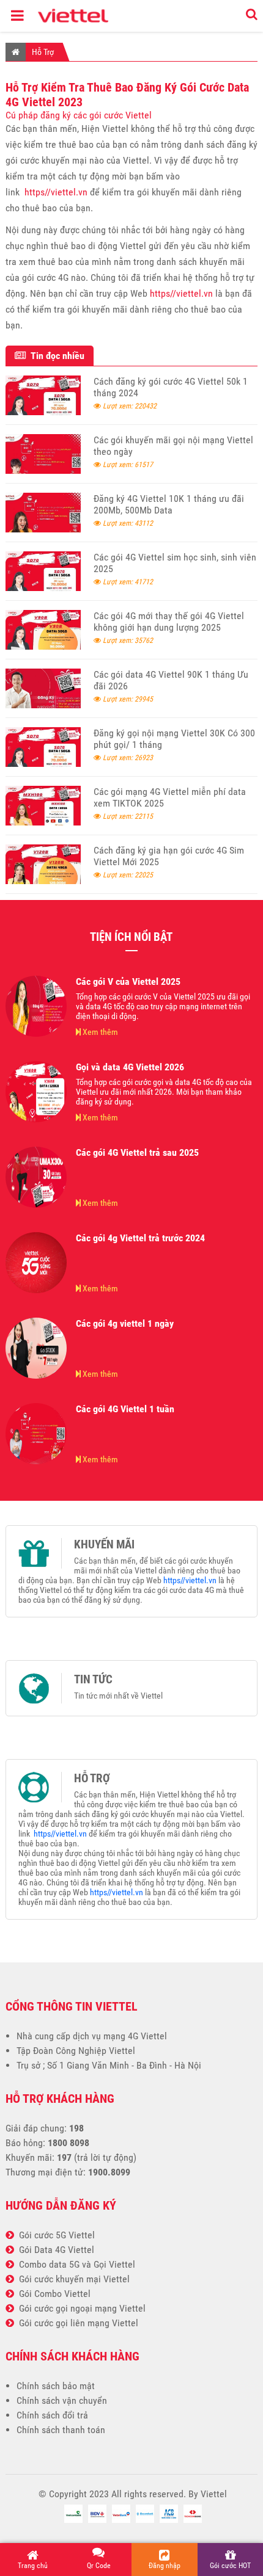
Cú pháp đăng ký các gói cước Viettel (79, 115)
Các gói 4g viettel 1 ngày (125, 1323)
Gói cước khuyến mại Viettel (72, 2279)
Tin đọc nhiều (55, 356)
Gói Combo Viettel (52, 2294)
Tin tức (93, 1680)
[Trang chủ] (16, 52)
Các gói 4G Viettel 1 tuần (125, 1409)
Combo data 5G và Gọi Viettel (75, 2264)
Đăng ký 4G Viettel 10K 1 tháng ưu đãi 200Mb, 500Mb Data (169, 504)
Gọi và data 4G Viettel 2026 (130, 1067)
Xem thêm (99, 1032)
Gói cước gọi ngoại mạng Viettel (80, 2308)
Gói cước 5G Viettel (54, 2235)
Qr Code (99, 2566)
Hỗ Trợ (43, 52)
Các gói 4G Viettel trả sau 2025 (137, 1152)
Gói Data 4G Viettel (54, 2250)
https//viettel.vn (56, 192)
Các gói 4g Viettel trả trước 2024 (140, 1238)
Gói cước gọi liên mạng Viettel (76, 2323)
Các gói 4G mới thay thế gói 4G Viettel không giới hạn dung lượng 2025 (169, 622)
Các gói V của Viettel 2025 (128, 981)
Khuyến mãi (104, 1545)
